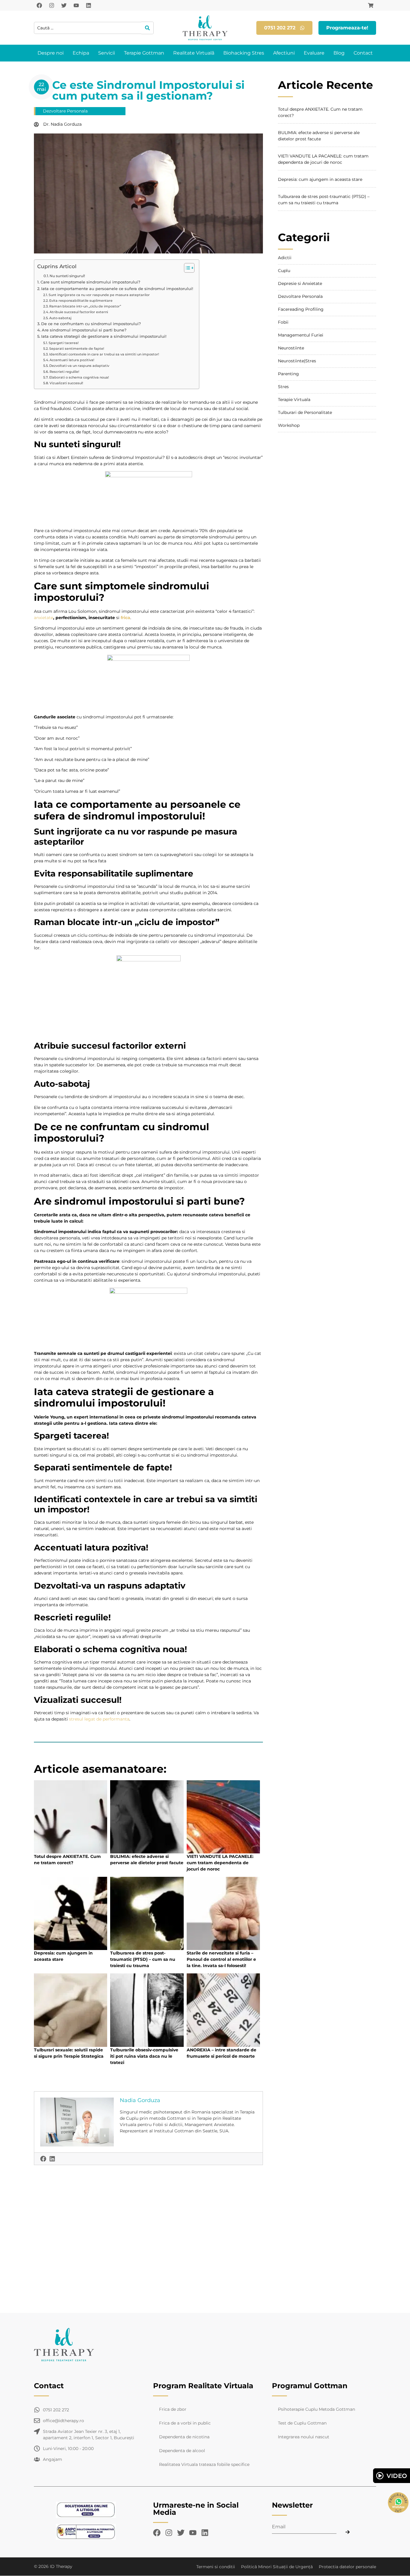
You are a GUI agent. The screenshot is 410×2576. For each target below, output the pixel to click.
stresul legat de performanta (99, 1719)
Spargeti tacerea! (64, 343)
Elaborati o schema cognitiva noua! (79, 377)
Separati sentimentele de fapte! (77, 349)
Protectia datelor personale (347, 2567)
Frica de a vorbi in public (185, 2423)
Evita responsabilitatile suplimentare (81, 301)
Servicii (107, 53)
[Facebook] (39, 5)
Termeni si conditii (216, 2567)
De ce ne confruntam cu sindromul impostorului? (91, 324)
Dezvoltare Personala (65, 111)
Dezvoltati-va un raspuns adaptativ (79, 366)
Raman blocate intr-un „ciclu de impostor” (85, 306)
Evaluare (314, 53)
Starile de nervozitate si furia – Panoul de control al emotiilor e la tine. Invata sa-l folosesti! (221, 1959)
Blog (339, 53)
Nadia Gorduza (140, 2100)
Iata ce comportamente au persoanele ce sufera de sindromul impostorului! (117, 289)
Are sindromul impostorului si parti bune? (84, 330)
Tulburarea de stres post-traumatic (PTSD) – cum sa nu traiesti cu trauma (143, 1959)
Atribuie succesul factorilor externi (79, 312)
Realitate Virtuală (194, 53)
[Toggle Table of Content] (186, 268)
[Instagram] (52, 5)
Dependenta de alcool (182, 2451)
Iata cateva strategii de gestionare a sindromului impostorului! (104, 336)
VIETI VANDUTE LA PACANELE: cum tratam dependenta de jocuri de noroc (220, 1863)
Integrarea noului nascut (304, 2437)
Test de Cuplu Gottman (302, 2423)
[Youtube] (76, 5)
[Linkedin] (89, 5)
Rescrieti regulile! (64, 372)
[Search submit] (148, 28)
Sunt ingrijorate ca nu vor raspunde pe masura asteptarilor (99, 295)
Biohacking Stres (244, 53)
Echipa (81, 53)
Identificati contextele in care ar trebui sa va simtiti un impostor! (104, 354)
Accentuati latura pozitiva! (72, 360)
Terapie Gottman (144, 53)
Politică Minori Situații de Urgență (277, 2567)
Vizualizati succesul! (66, 383)
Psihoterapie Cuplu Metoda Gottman (317, 2409)
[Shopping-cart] (371, 5)
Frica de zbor (173, 2409)
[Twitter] (64, 5)
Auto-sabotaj (60, 318)
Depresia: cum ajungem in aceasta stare (320, 179)
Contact (363, 53)
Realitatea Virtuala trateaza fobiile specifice (204, 2464)
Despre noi (51, 53)
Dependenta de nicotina (184, 2437)
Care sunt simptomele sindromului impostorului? (90, 282)
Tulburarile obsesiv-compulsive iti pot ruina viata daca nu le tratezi (144, 2056)
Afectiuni (284, 53)
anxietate (44, 618)
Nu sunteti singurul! (67, 276)
